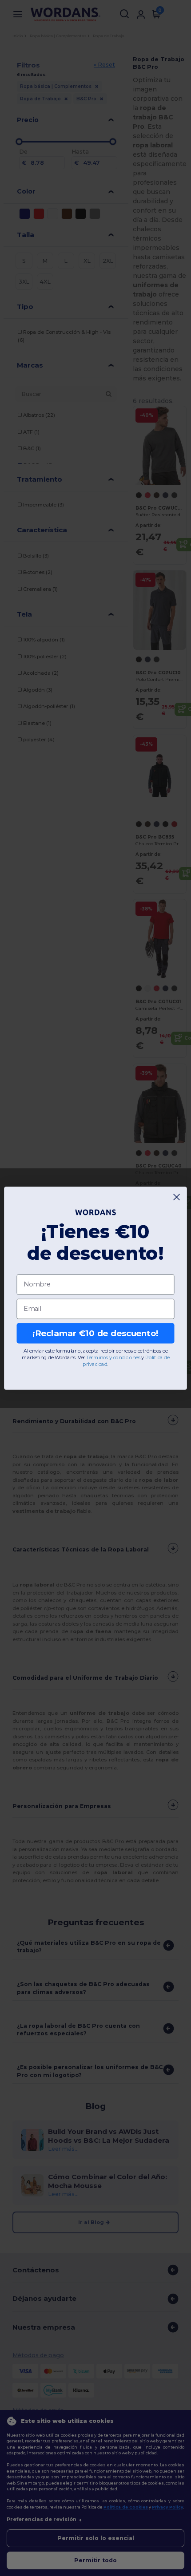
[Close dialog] (177, 1197)
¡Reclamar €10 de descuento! (95, 1333)
